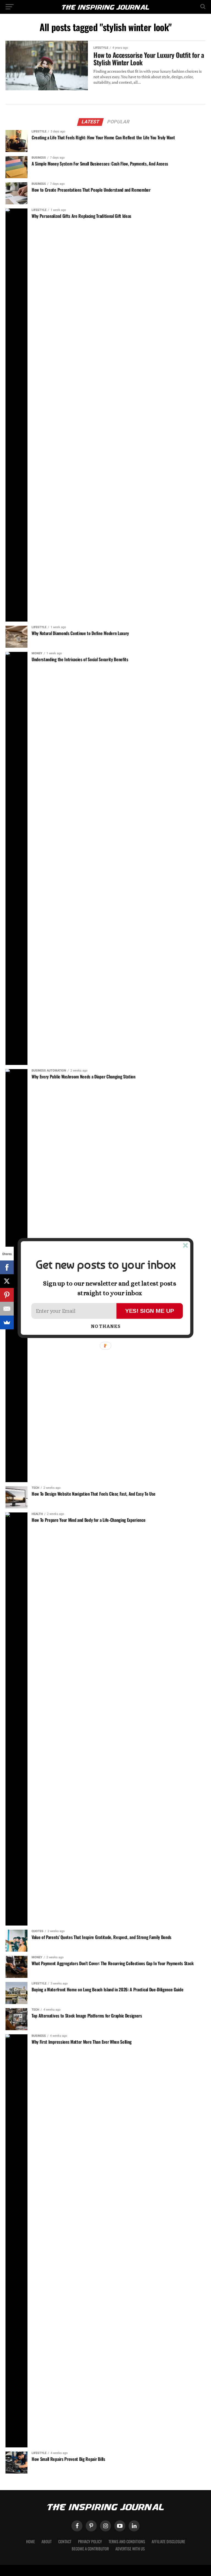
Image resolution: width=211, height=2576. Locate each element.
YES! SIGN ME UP (150, 1311)
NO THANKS (106, 1327)
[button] (105, 1265)
